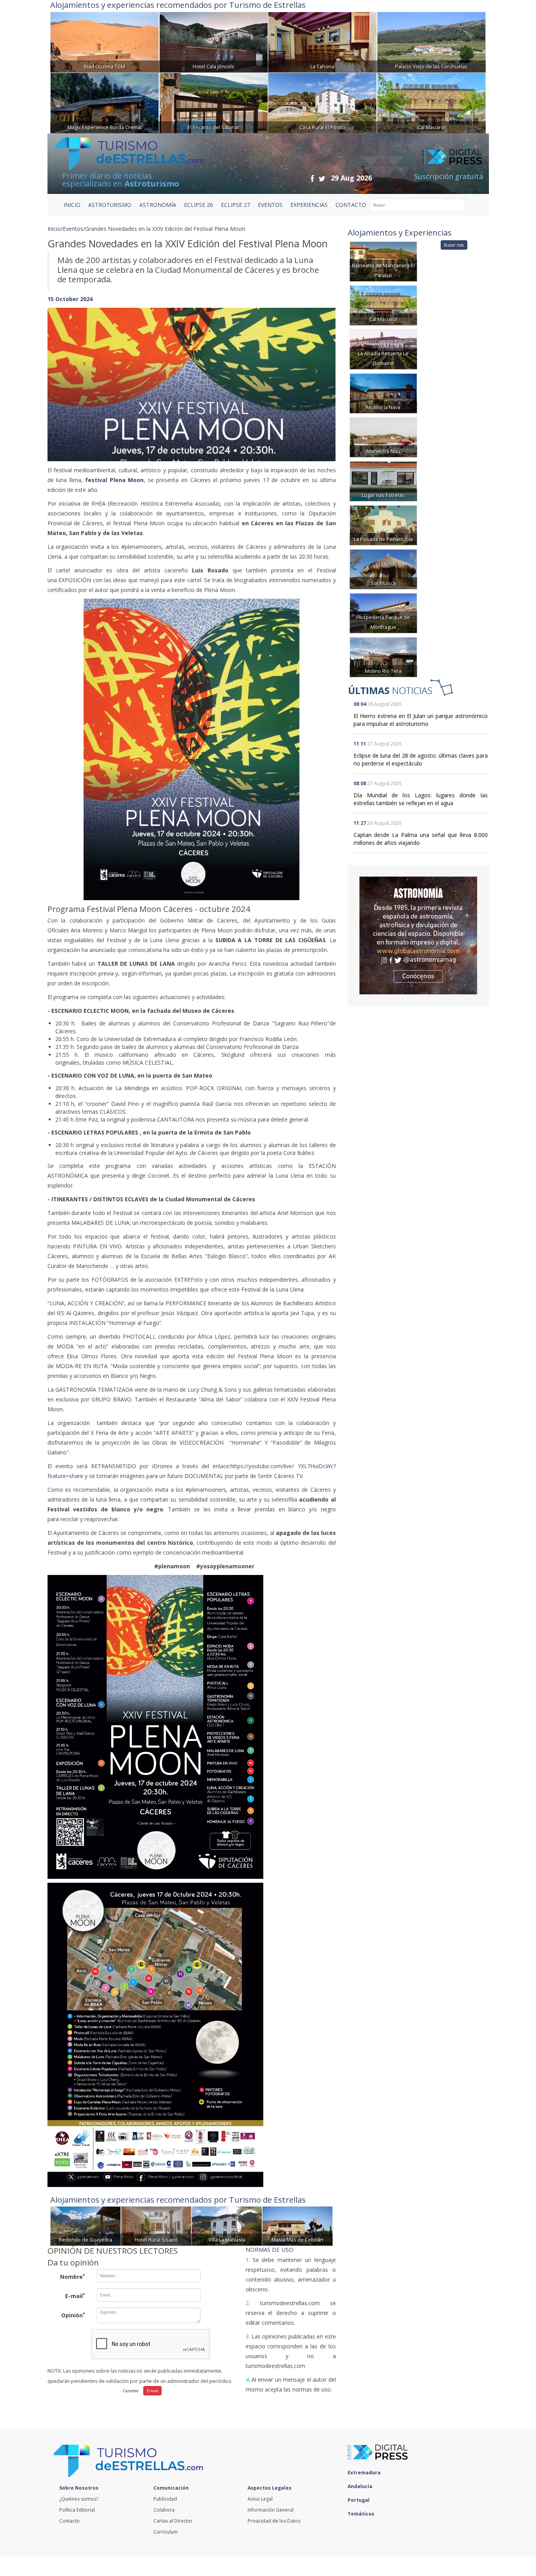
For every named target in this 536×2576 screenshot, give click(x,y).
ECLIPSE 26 (199, 205)
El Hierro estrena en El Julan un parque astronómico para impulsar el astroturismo (421, 720)
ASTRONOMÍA (158, 205)
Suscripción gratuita (448, 176)
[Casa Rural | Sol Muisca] (383, 569)
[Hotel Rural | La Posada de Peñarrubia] (383, 525)
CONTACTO (351, 205)
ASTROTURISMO (110, 205)
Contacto (69, 2521)
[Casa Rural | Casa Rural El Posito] (322, 102)
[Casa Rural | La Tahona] (322, 41)
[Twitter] (322, 178)
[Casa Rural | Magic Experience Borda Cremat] (105, 102)
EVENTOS (270, 205)
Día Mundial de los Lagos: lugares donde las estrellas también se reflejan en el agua (421, 799)
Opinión (73, 2315)
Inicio (72, 205)
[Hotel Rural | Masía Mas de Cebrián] (297, 2225)
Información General (271, 2510)
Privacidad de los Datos (274, 2521)
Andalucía (361, 2486)
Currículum (166, 2532)
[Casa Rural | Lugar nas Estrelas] (383, 481)
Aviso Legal (260, 2499)
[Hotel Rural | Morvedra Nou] (383, 437)
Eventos (73, 229)
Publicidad (165, 2499)
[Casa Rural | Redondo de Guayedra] (86, 2225)
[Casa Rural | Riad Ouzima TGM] (105, 41)
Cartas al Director (173, 2521)
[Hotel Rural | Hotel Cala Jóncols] (214, 41)
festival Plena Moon (114, 480)
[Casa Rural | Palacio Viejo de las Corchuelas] (431, 41)
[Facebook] (312, 178)
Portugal (359, 2500)
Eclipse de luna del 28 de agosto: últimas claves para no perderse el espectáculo (421, 759)
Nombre (73, 2276)
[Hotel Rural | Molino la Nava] (383, 393)
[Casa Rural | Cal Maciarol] (431, 102)
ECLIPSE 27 (235, 205)
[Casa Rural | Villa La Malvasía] (227, 2225)
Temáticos (362, 2514)
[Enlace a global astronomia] (418, 935)
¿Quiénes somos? (79, 2499)
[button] (69, 377)
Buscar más (454, 245)
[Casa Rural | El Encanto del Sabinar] (214, 102)
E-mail (75, 2296)
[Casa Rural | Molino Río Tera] (383, 657)
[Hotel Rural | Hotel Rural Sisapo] (156, 2225)
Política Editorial (77, 2510)
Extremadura (365, 2473)
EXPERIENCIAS (309, 205)
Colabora (164, 2510)
